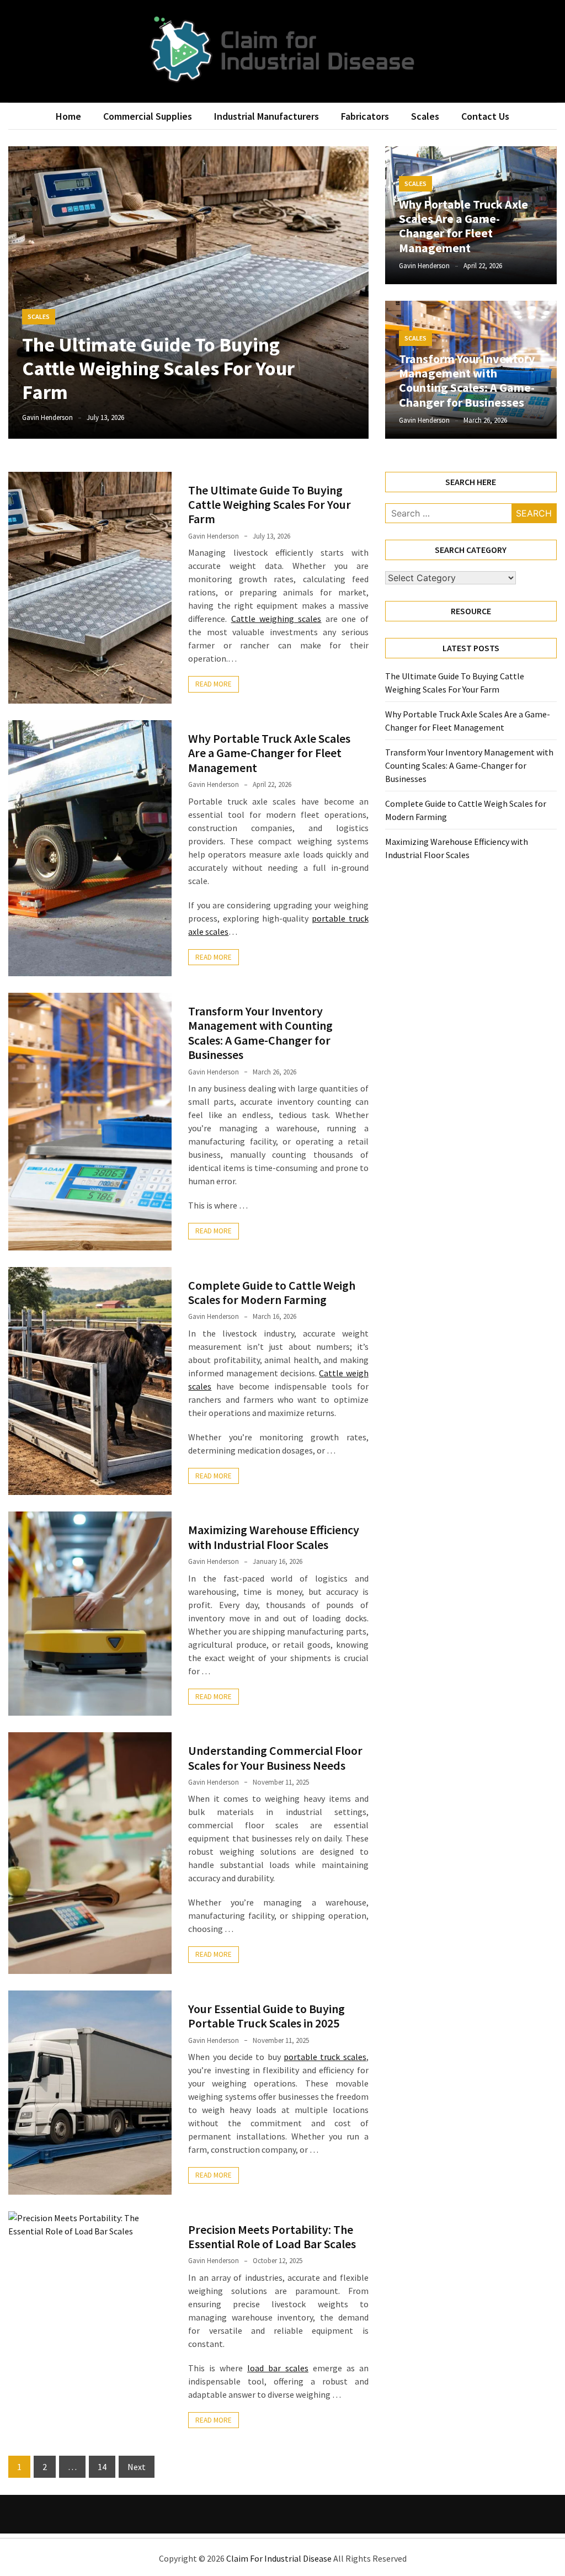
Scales (425, 116)
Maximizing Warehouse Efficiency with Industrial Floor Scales (274, 1537)
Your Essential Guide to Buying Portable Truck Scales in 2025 (266, 2016)
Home (68, 116)
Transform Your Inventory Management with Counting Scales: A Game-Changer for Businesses (467, 380)
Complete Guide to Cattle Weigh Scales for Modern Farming (272, 1292)
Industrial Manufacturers (266, 116)
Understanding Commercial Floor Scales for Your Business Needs (275, 1758)
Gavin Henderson (47, 417)
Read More (214, 684)
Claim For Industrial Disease (279, 2558)
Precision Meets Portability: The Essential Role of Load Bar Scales (272, 2237)
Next (137, 2467)
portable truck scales (325, 2057)
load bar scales (278, 2368)
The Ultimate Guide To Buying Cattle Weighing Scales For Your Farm (158, 368)
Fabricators (365, 116)
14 (102, 2467)
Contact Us (485, 116)
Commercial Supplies (148, 116)
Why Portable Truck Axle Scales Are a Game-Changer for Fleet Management (463, 226)
